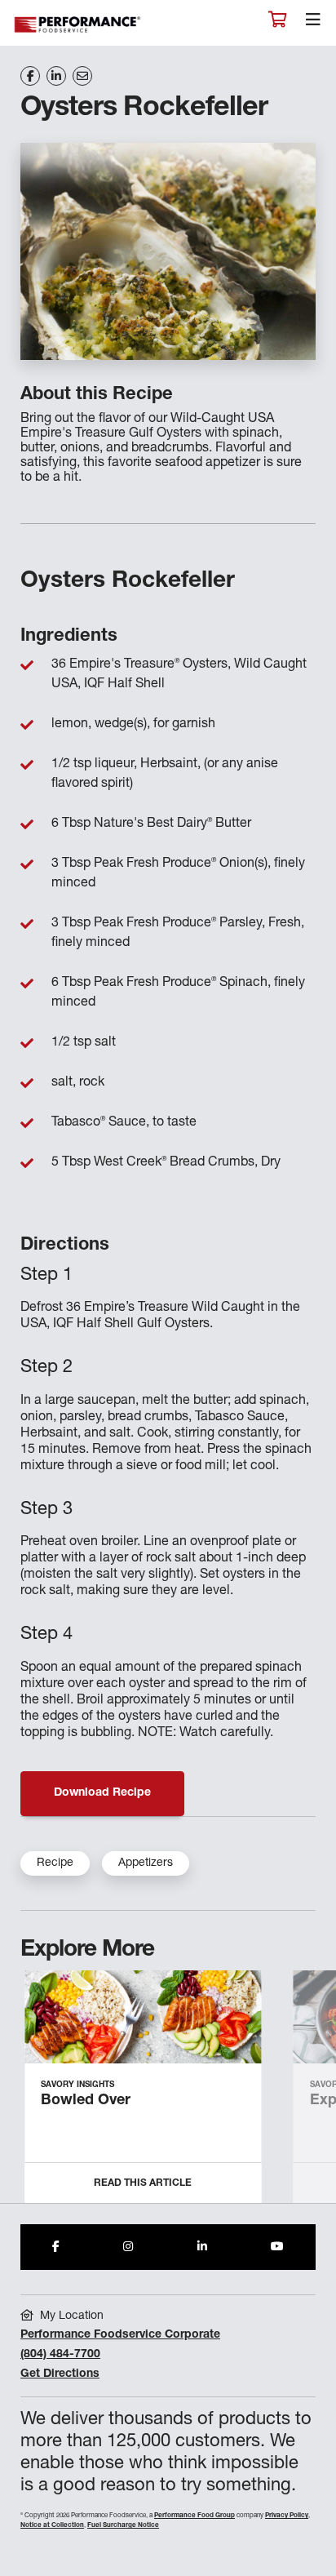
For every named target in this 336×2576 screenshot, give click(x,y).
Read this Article (143, 2183)
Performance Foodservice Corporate (120, 2335)
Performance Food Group (195, 2516)
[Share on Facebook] (30, 76)
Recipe (55, 1863)
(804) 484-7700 (60, 2355)
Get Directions (60, 2374)
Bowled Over (86, 2101)
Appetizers (146, 1863)
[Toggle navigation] (313, 24)
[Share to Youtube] (277, 2247)
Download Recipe (102, 1793)
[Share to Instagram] (128, 2247)
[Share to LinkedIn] (202, 2247)
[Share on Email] (82, 76)
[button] (305, 2093)
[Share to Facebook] (56, 2247)
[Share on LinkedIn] (56, 76)
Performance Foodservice (78, 25)
